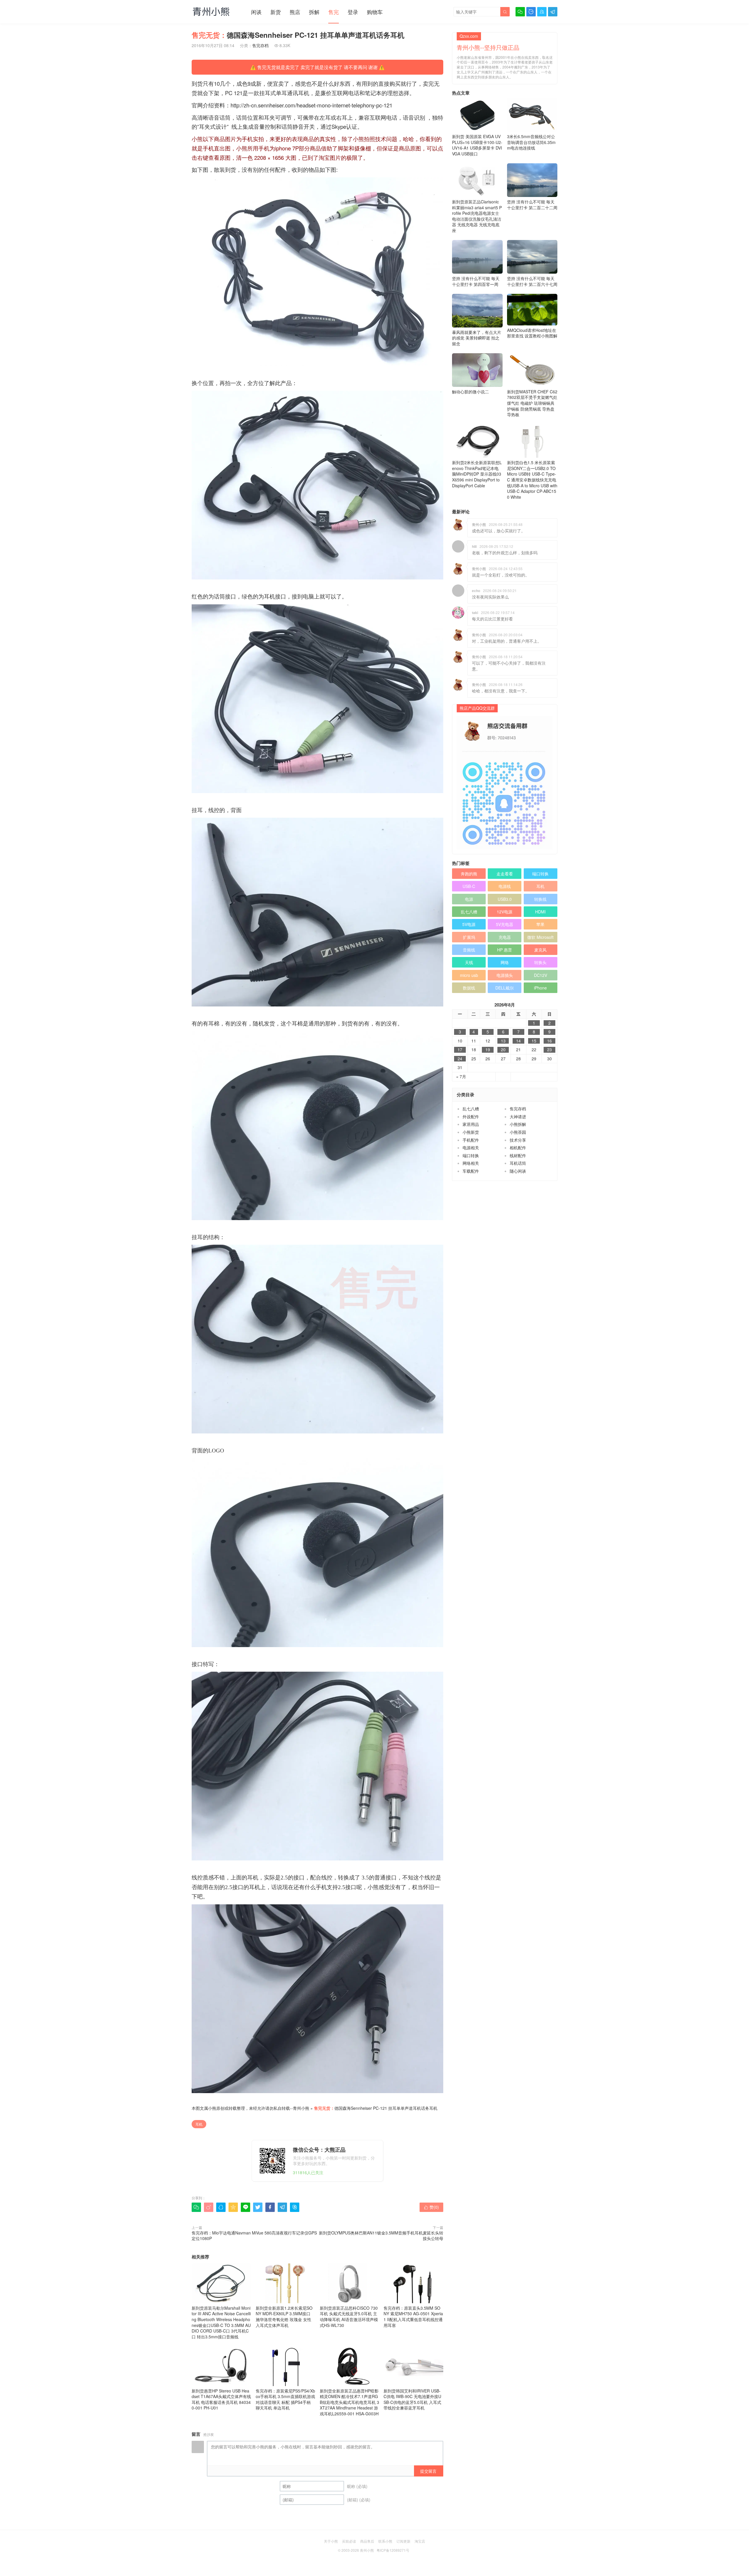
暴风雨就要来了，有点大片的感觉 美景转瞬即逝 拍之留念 (477, 338)
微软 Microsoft (540, 937)
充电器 (505, 937)
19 (488, 1050)
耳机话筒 (518, 1163)
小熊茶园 (518, 1132)
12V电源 (505, 912)
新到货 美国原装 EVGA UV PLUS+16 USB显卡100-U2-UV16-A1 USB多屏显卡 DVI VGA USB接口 (477, 145)
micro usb (469, 975)
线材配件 (518, 1155)
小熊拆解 (518, 1124)
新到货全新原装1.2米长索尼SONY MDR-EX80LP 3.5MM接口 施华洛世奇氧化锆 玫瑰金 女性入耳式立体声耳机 (284, 2317)
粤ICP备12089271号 (393, 2550)
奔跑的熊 (469, 874)
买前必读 (349, 2541)
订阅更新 (403, 2541)
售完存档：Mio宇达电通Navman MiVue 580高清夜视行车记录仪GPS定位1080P (254, 2236)
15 (534, 1041)
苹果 (540, 924)
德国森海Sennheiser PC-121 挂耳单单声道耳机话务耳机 (376, 2108)
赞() (431, 2207)
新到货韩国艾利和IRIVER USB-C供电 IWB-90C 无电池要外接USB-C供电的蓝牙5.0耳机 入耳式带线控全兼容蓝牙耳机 (412, 2399)
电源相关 (471, 1148)
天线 (469, 962)
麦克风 (540, 950)
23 (549, 1050)
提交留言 (428, 2471)
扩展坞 (469, 937)
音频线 (469, 950)
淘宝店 (420, 2541)
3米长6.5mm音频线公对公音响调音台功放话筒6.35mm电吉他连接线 (531, 142)
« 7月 (461, 1077)
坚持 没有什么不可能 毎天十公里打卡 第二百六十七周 (532, 281)
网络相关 (471, 1163)
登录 (353, 12)
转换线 (540, 899)
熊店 (295, 12)
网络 (505, 962)
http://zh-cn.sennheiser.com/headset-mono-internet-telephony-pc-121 (311, 105)
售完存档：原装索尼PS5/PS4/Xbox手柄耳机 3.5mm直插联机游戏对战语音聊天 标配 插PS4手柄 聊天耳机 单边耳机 (285, 2399)
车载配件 (471, 1171)
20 (503, 1050)
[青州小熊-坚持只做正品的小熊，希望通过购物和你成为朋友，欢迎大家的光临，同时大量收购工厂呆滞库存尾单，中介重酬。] (211, 11)
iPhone (540, 988)
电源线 (505, 886)
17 (460, 1050)
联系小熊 (385, 2541)
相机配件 (518, 1148)
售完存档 (260, 45)
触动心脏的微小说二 (470, 392)
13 (503, 1041)
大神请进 (518, 1117)
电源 (469, 899)
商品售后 (367, 2541)
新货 (276, 12)
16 (549, 1041)
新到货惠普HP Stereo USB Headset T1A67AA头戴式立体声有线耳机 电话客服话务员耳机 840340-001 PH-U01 (221, 2399)
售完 (334, 12)
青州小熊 (301, 2108)
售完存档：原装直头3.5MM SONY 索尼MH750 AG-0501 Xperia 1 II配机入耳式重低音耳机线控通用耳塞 (413, 2317)
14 (518, 1041)
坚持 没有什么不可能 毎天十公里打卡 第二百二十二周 (532, 205)
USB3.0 (505, 899)
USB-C (469, 886)
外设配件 (471, 1117)
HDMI (540, 912)
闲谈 (256, 12)
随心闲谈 (518, 1171)
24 (460, 1059)
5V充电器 (505, 924)
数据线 (469, 988)
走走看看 (505, 874)
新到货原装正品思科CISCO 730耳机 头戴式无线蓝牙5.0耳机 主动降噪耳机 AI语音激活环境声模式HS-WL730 (349, 2317)
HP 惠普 (505, 950)
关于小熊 (331, 2541)
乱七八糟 (469, 912)
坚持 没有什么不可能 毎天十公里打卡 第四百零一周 (476, 281)
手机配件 (471, 1140)
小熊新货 (471, 1132)
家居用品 (471, 1124)
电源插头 (505, 975)
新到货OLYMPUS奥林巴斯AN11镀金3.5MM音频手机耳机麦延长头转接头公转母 (381, 2236)
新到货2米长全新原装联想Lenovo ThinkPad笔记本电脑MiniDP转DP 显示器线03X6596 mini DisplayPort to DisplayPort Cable (477, 474)
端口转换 (540, 874)
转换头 (540, 962)
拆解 (314, 12)
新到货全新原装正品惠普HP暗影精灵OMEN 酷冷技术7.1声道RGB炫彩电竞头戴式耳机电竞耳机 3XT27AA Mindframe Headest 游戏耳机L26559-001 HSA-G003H (349, 2402)
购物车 (375, 12)
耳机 (199, 2124)
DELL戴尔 (505, 988)
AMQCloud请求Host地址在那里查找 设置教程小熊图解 (532, 333)
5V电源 (469, 924)
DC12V (541, 975)
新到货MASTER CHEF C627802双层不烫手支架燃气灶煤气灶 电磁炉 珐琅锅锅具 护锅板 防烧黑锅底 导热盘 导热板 (532, 403)
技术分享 (518, 1140)
